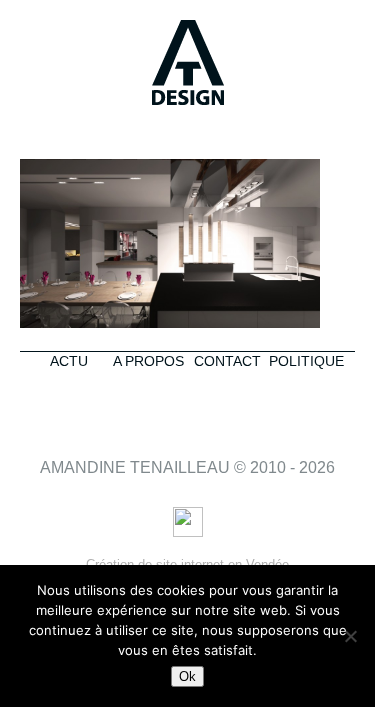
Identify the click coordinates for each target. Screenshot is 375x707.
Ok (187, 676)
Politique (306, 361)
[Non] (350, 636)
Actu (69, 361)
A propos (148, 361)
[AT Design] (188, 64)
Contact (227, 361)
